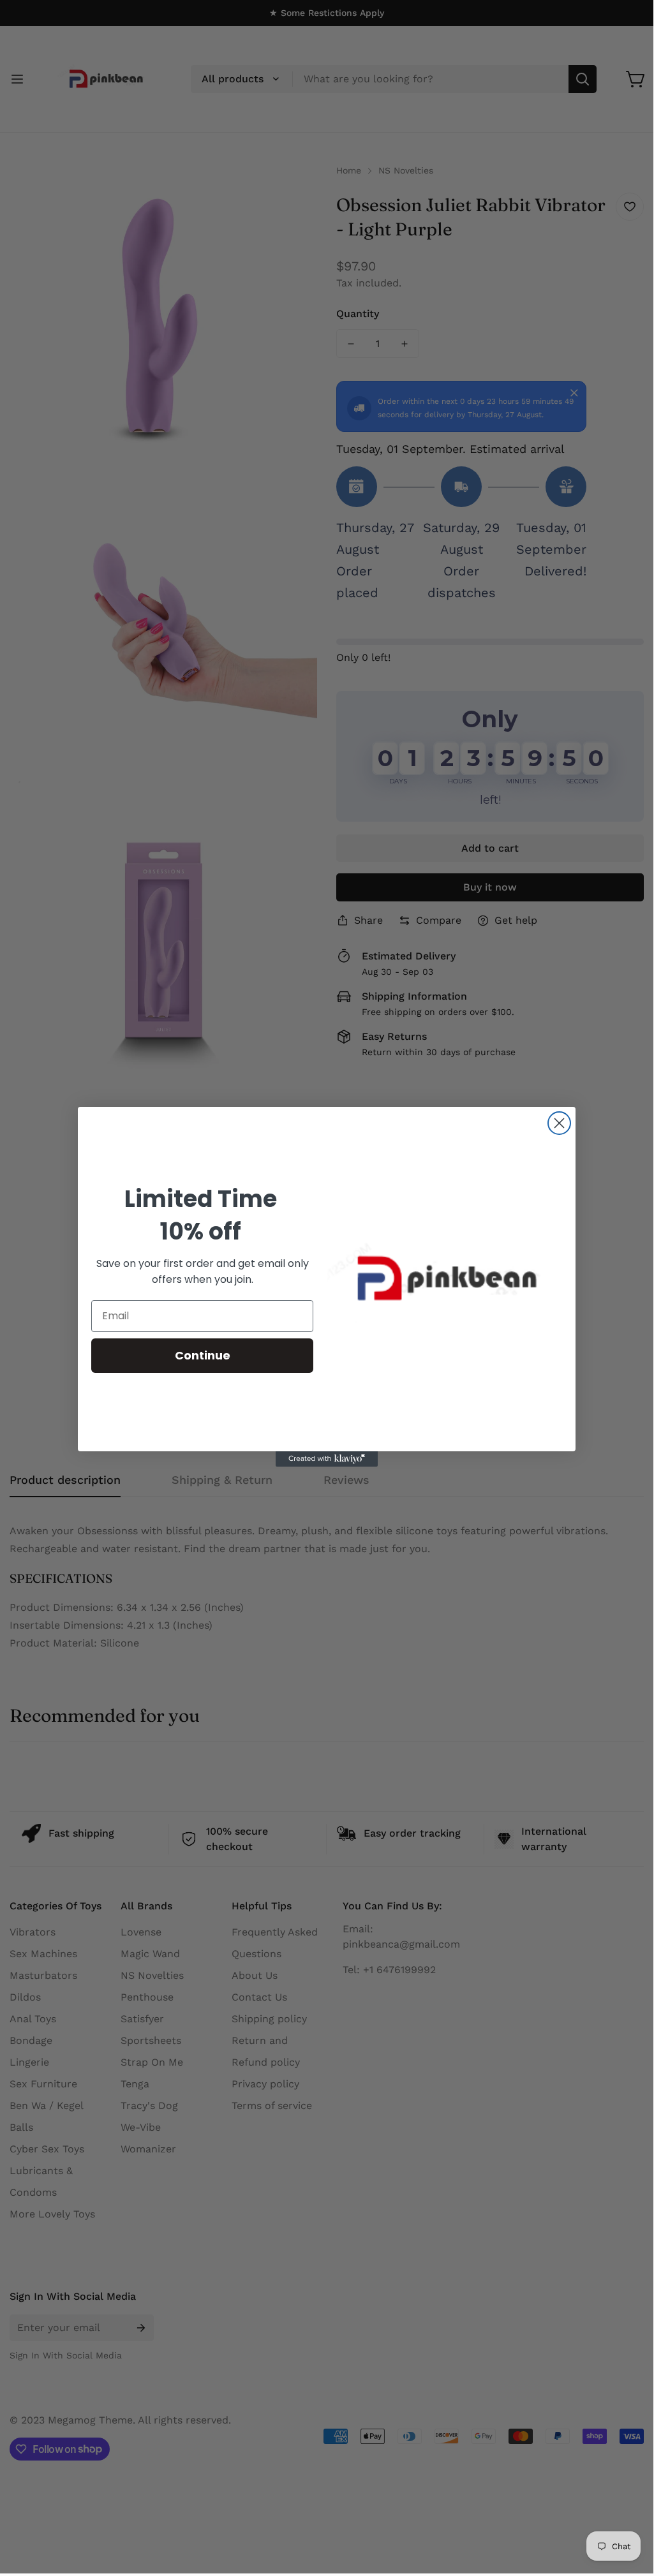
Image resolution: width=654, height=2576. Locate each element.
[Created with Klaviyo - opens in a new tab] (327, 1459)
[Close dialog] (559, 1123)
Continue (203, 1355)
